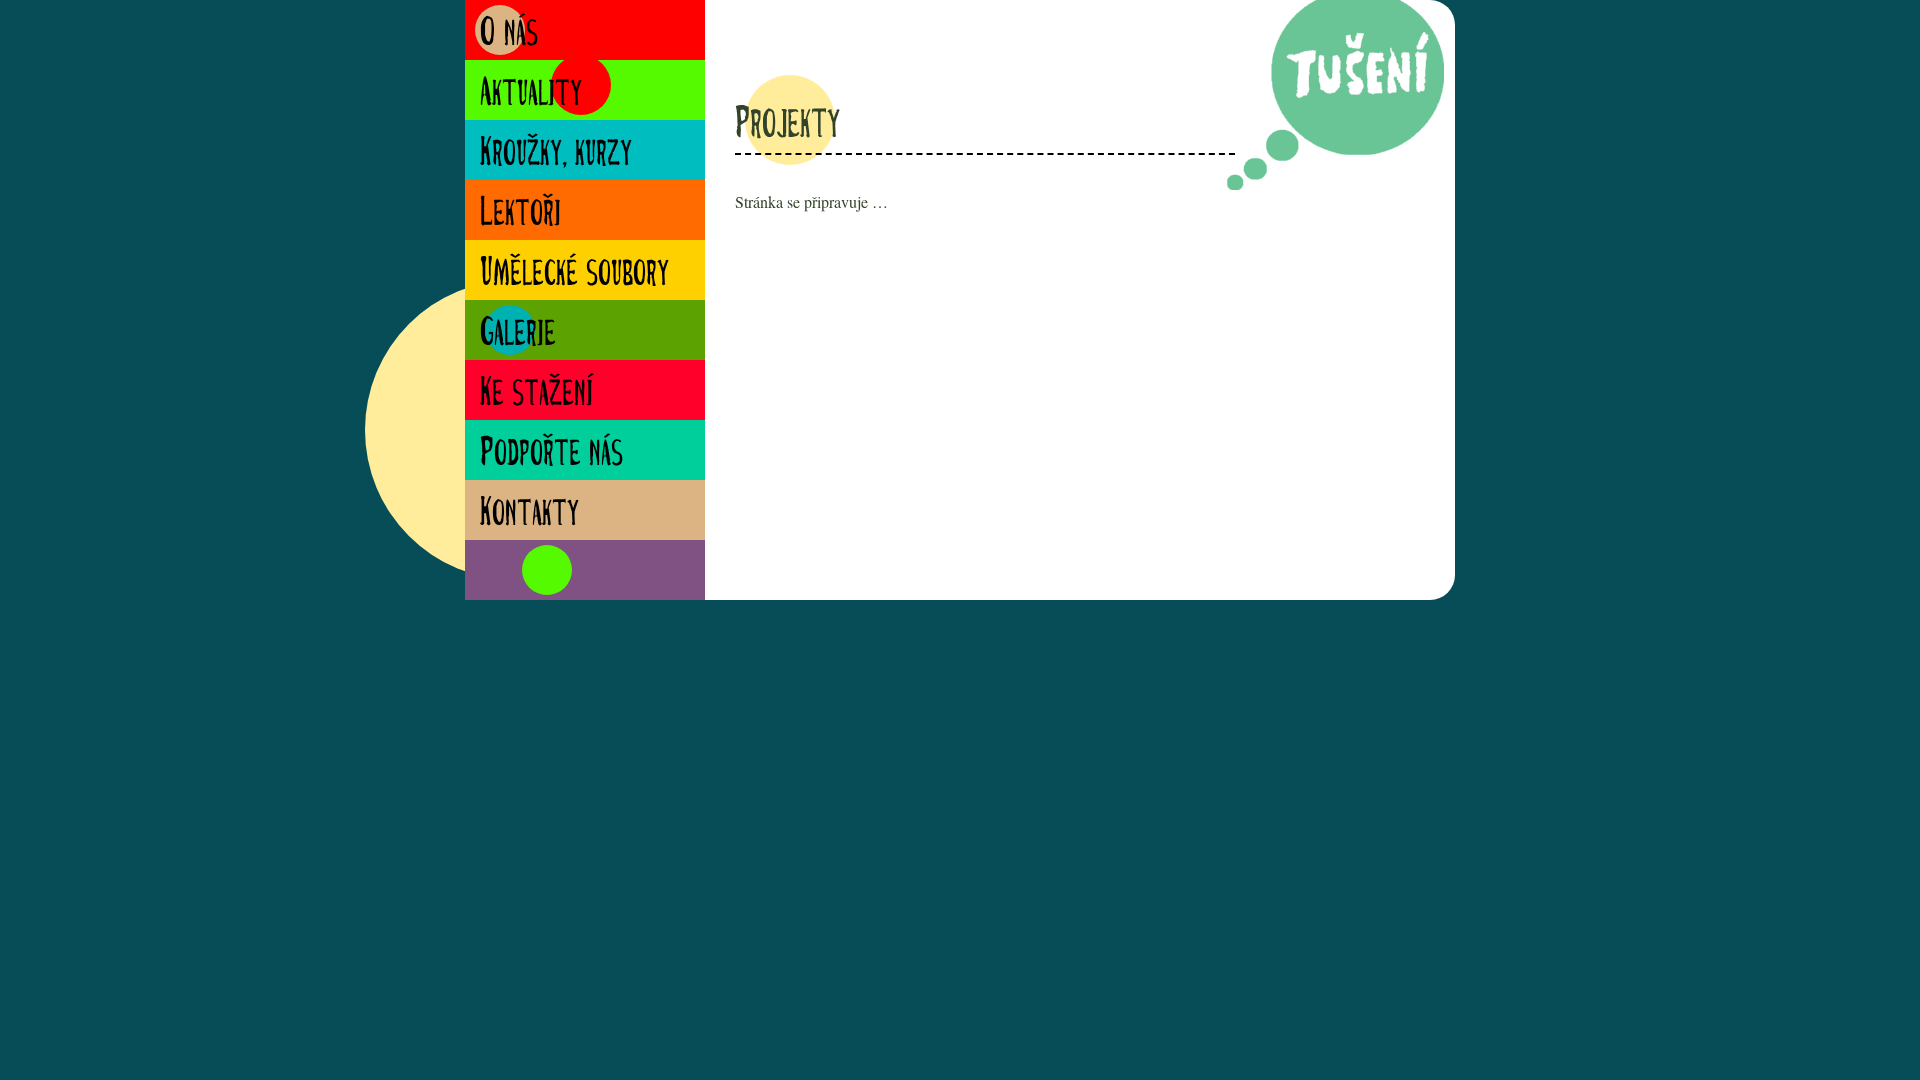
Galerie (518, 334)
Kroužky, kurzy (556, 154)
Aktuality (531, 94)
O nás (509, 34)
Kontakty (529, 514)
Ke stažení (536, 394)
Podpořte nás (551, 454)
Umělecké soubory (574, 274)
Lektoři (520, 214)
